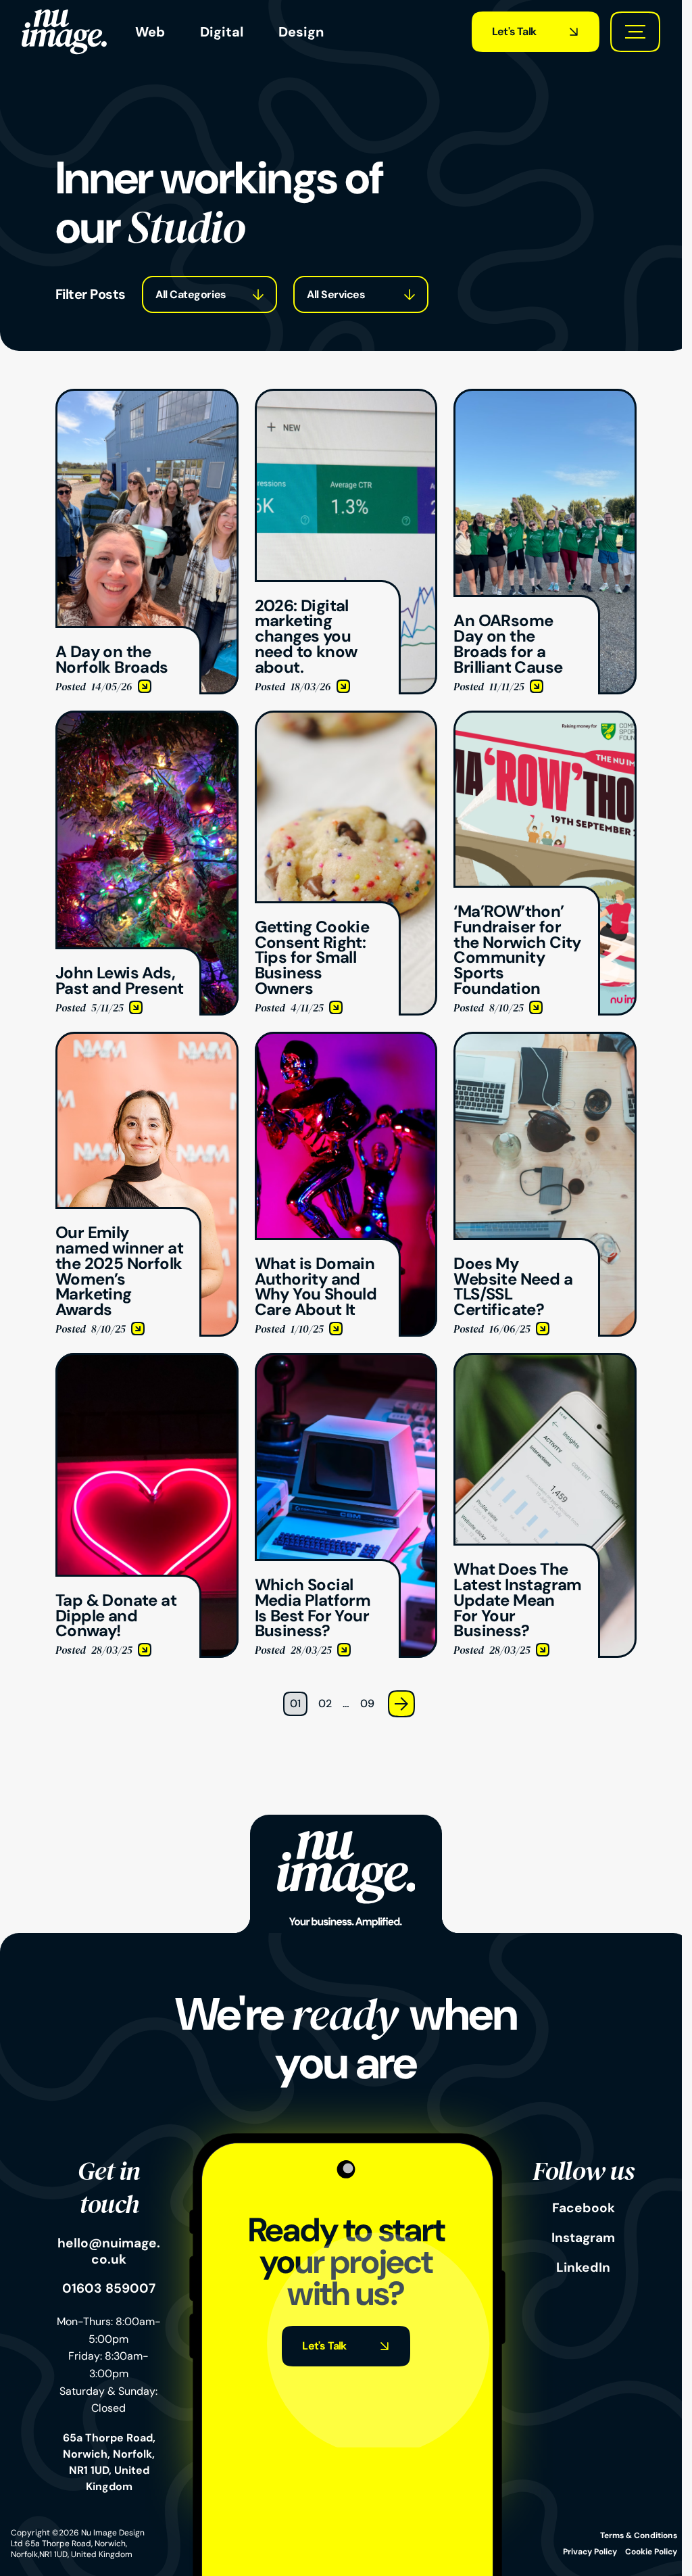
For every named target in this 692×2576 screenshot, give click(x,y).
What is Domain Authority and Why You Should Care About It (342, 1048)
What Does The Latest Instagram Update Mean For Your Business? (535, 1369)
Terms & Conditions (639, 2535)
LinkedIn (583, 2268)
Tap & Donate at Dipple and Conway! (147, 1361)
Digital (222, 32)
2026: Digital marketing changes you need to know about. (345, 405)
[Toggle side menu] (635, 32)
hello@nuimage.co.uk (109, 2251)
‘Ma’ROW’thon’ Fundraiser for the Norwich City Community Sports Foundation (534, 735)
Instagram (583, 2238)
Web (150, 32)
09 (367, 1703)
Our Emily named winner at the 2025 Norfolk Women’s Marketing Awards (146, 1048)
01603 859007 (109, 2289)
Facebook (584, 2208)
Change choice (179, 294)
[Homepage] (64, 32)
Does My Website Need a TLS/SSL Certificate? (536, 1048)
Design (301, 32)
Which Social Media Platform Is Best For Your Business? (343, 1369)
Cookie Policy (651, 2552)
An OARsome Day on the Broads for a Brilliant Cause (541, 405)
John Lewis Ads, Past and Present (138, 718)
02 (325, 1703)
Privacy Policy (590, 2552)
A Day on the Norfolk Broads (125, 397)
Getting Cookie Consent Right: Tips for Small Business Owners (341, 726)
